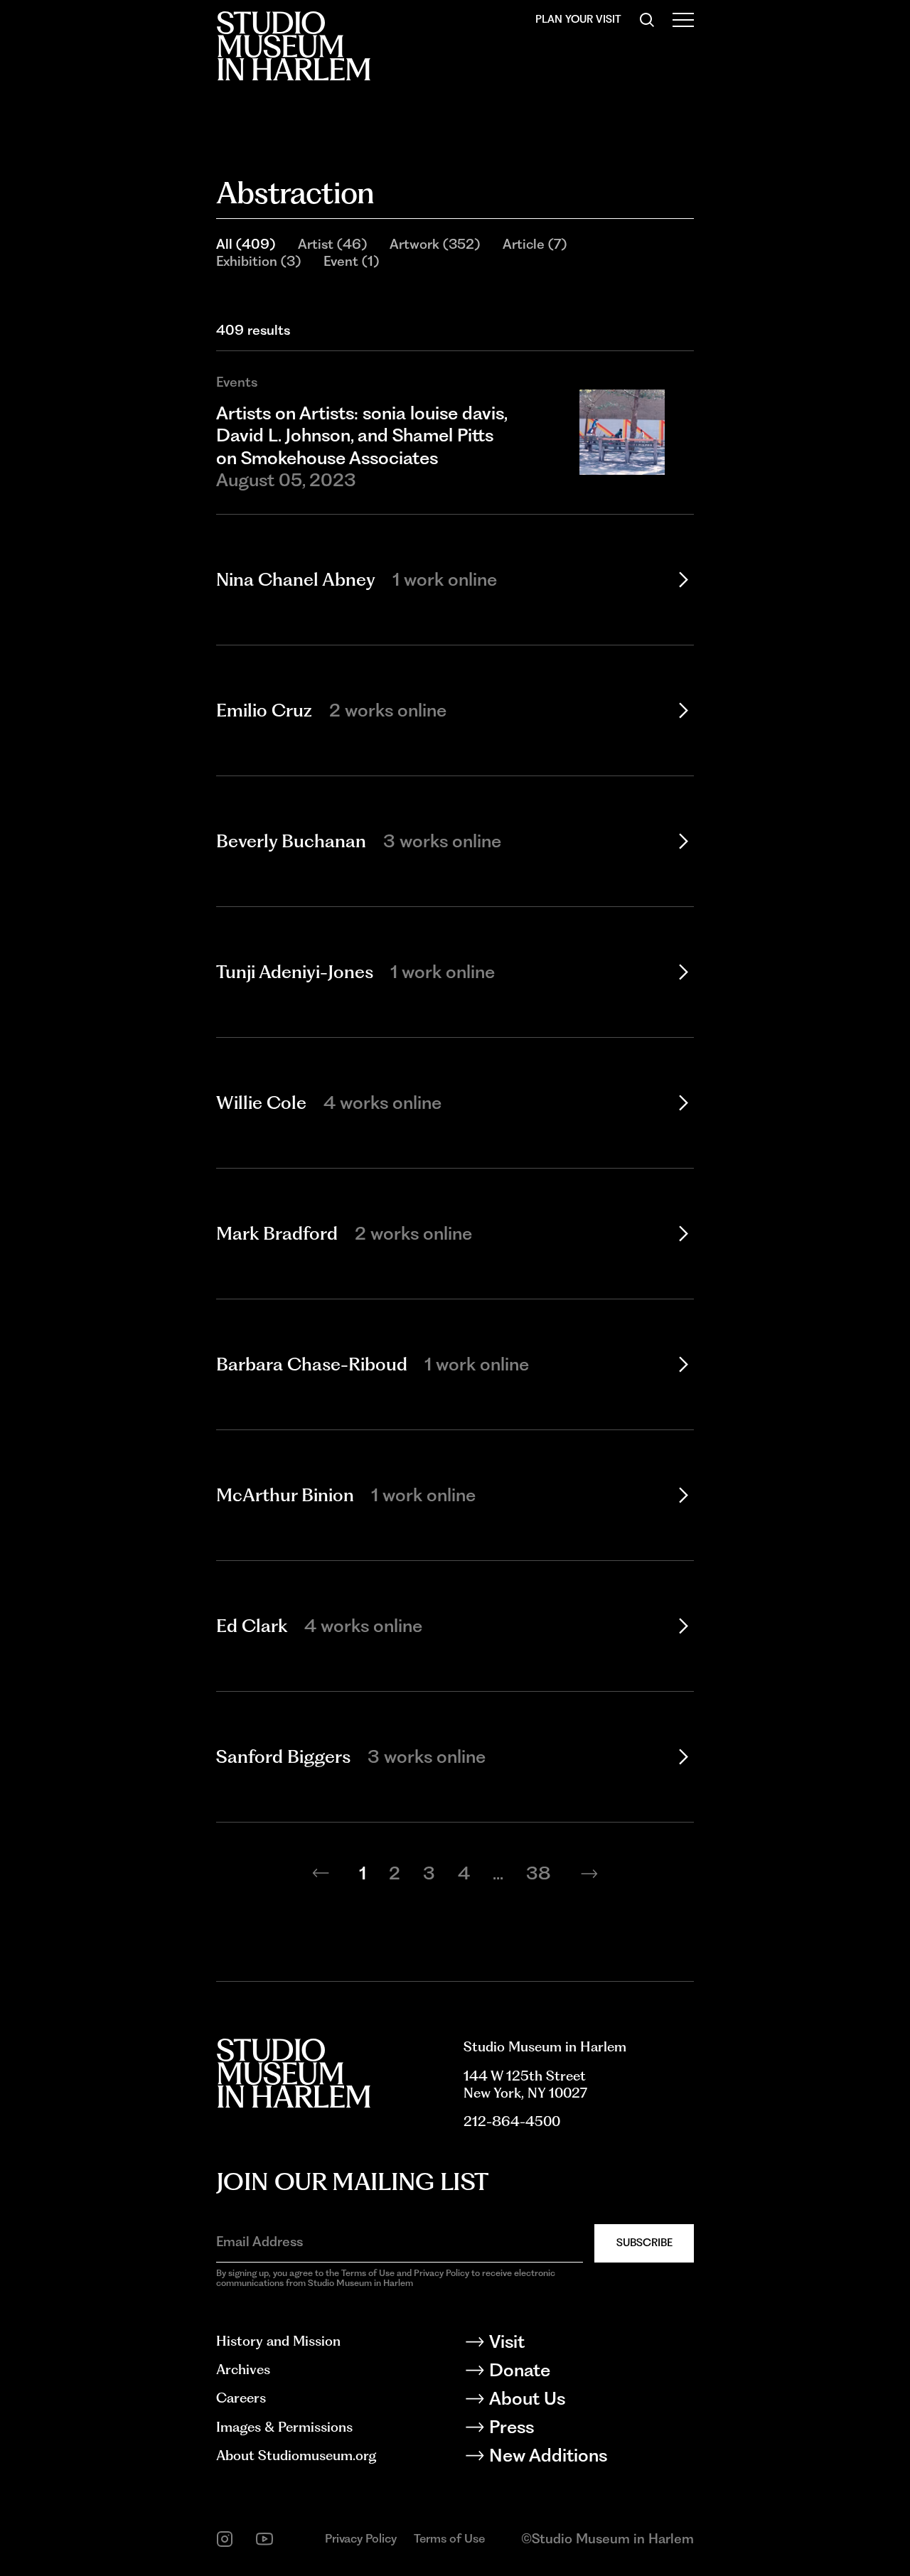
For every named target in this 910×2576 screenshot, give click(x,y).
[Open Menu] (683, 20)
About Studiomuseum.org (296, 2456)
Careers (241, 2398)
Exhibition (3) (258, 261)
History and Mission (278, 2341)
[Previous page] (321, 1874)
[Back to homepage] (293, 46)
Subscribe (644, 2243)
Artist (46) (332, 244)
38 (539, 1873)
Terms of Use (449, 2538)
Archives (243, 2370)
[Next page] (589, 1874)
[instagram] (225, 2539)
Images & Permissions (284, 2427)
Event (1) (351, 261)
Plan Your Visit (578, 19)
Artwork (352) (435, 244)
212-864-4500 (512, 2121)
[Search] (647, 20)
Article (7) (535, 244)
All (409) (246, 244)
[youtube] (264, 2539)
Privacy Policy (361, 2538)
